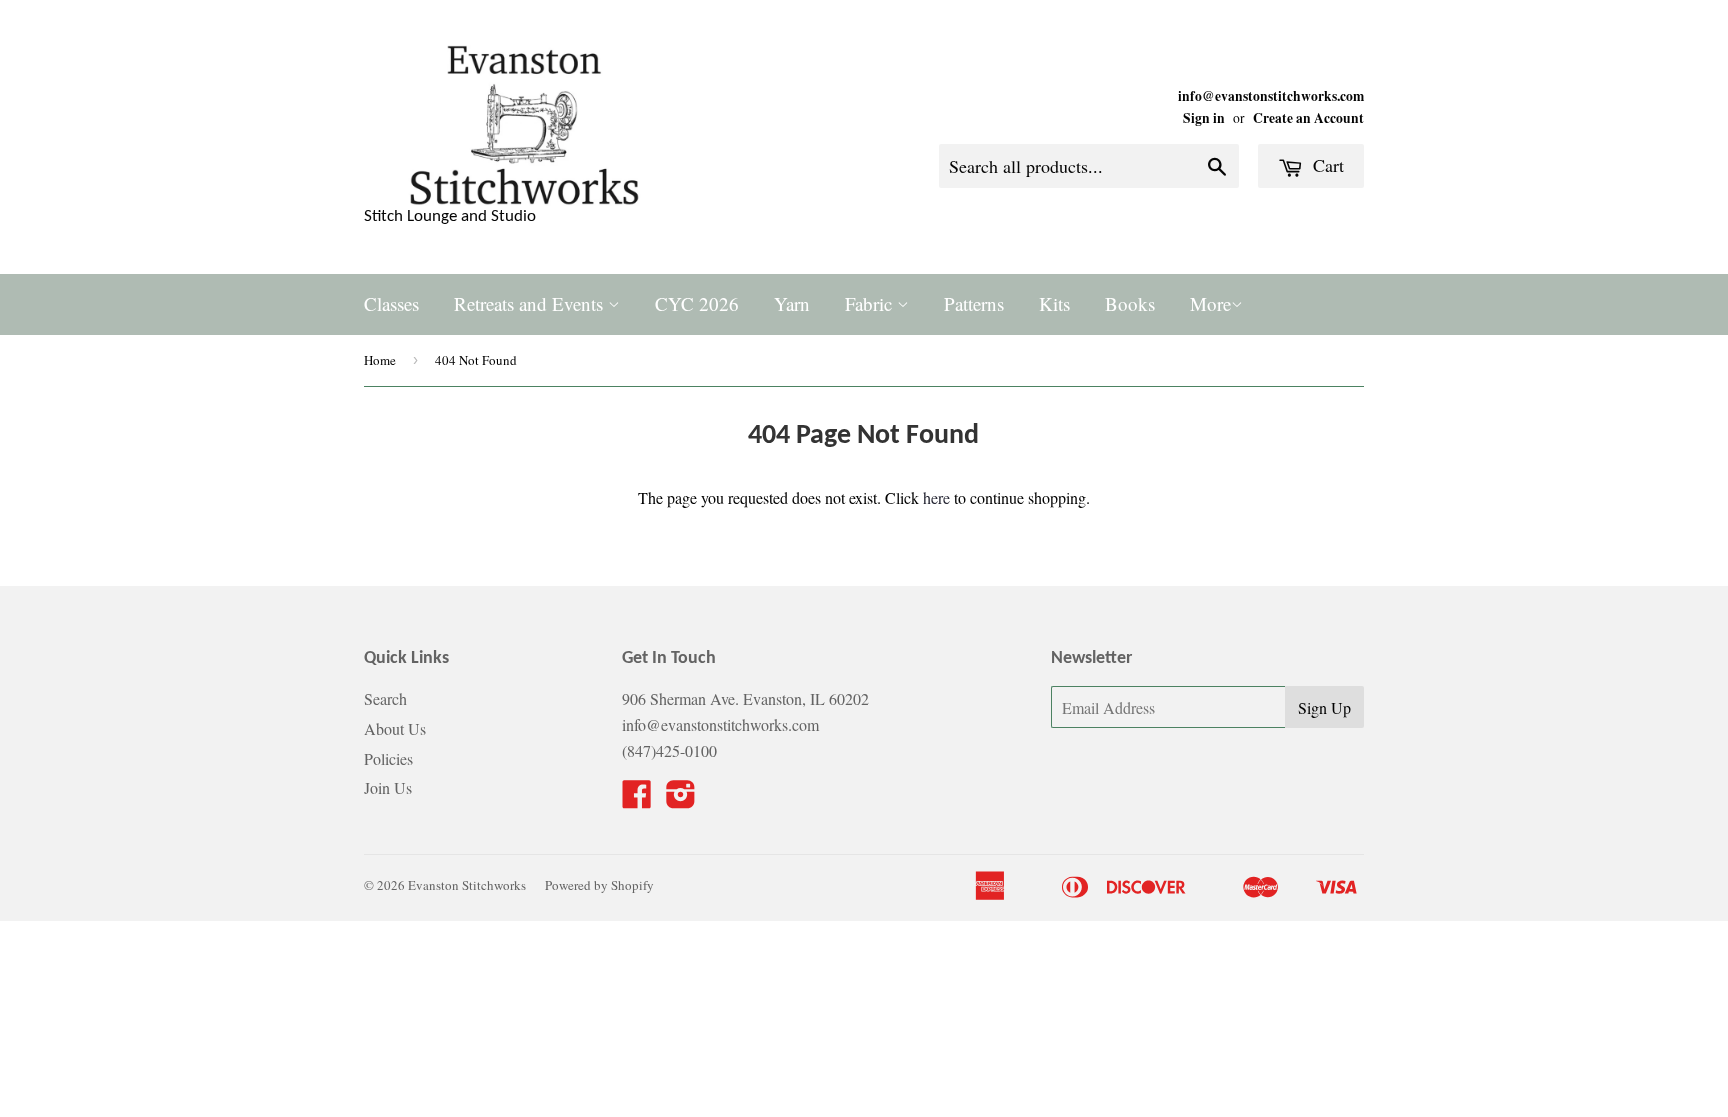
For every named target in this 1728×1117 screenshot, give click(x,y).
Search (385, 698)
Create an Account (1308, 118)
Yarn (792, 303)
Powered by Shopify (599, 885)
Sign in (1204, 118)
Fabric (871, 303)
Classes (391, 303)
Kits (1054, 303)
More (1210, 303)
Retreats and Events (531, 303)
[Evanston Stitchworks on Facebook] (637, 799)
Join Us (388, 787)
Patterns (974, 303)
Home (380, 360)
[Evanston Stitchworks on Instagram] (681, 799)
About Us (395, 728)
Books (1130, 303)
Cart (1326, 165)
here (936, 497)
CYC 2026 (697, 303)
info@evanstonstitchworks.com (1271, 96)
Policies (388, 758)
